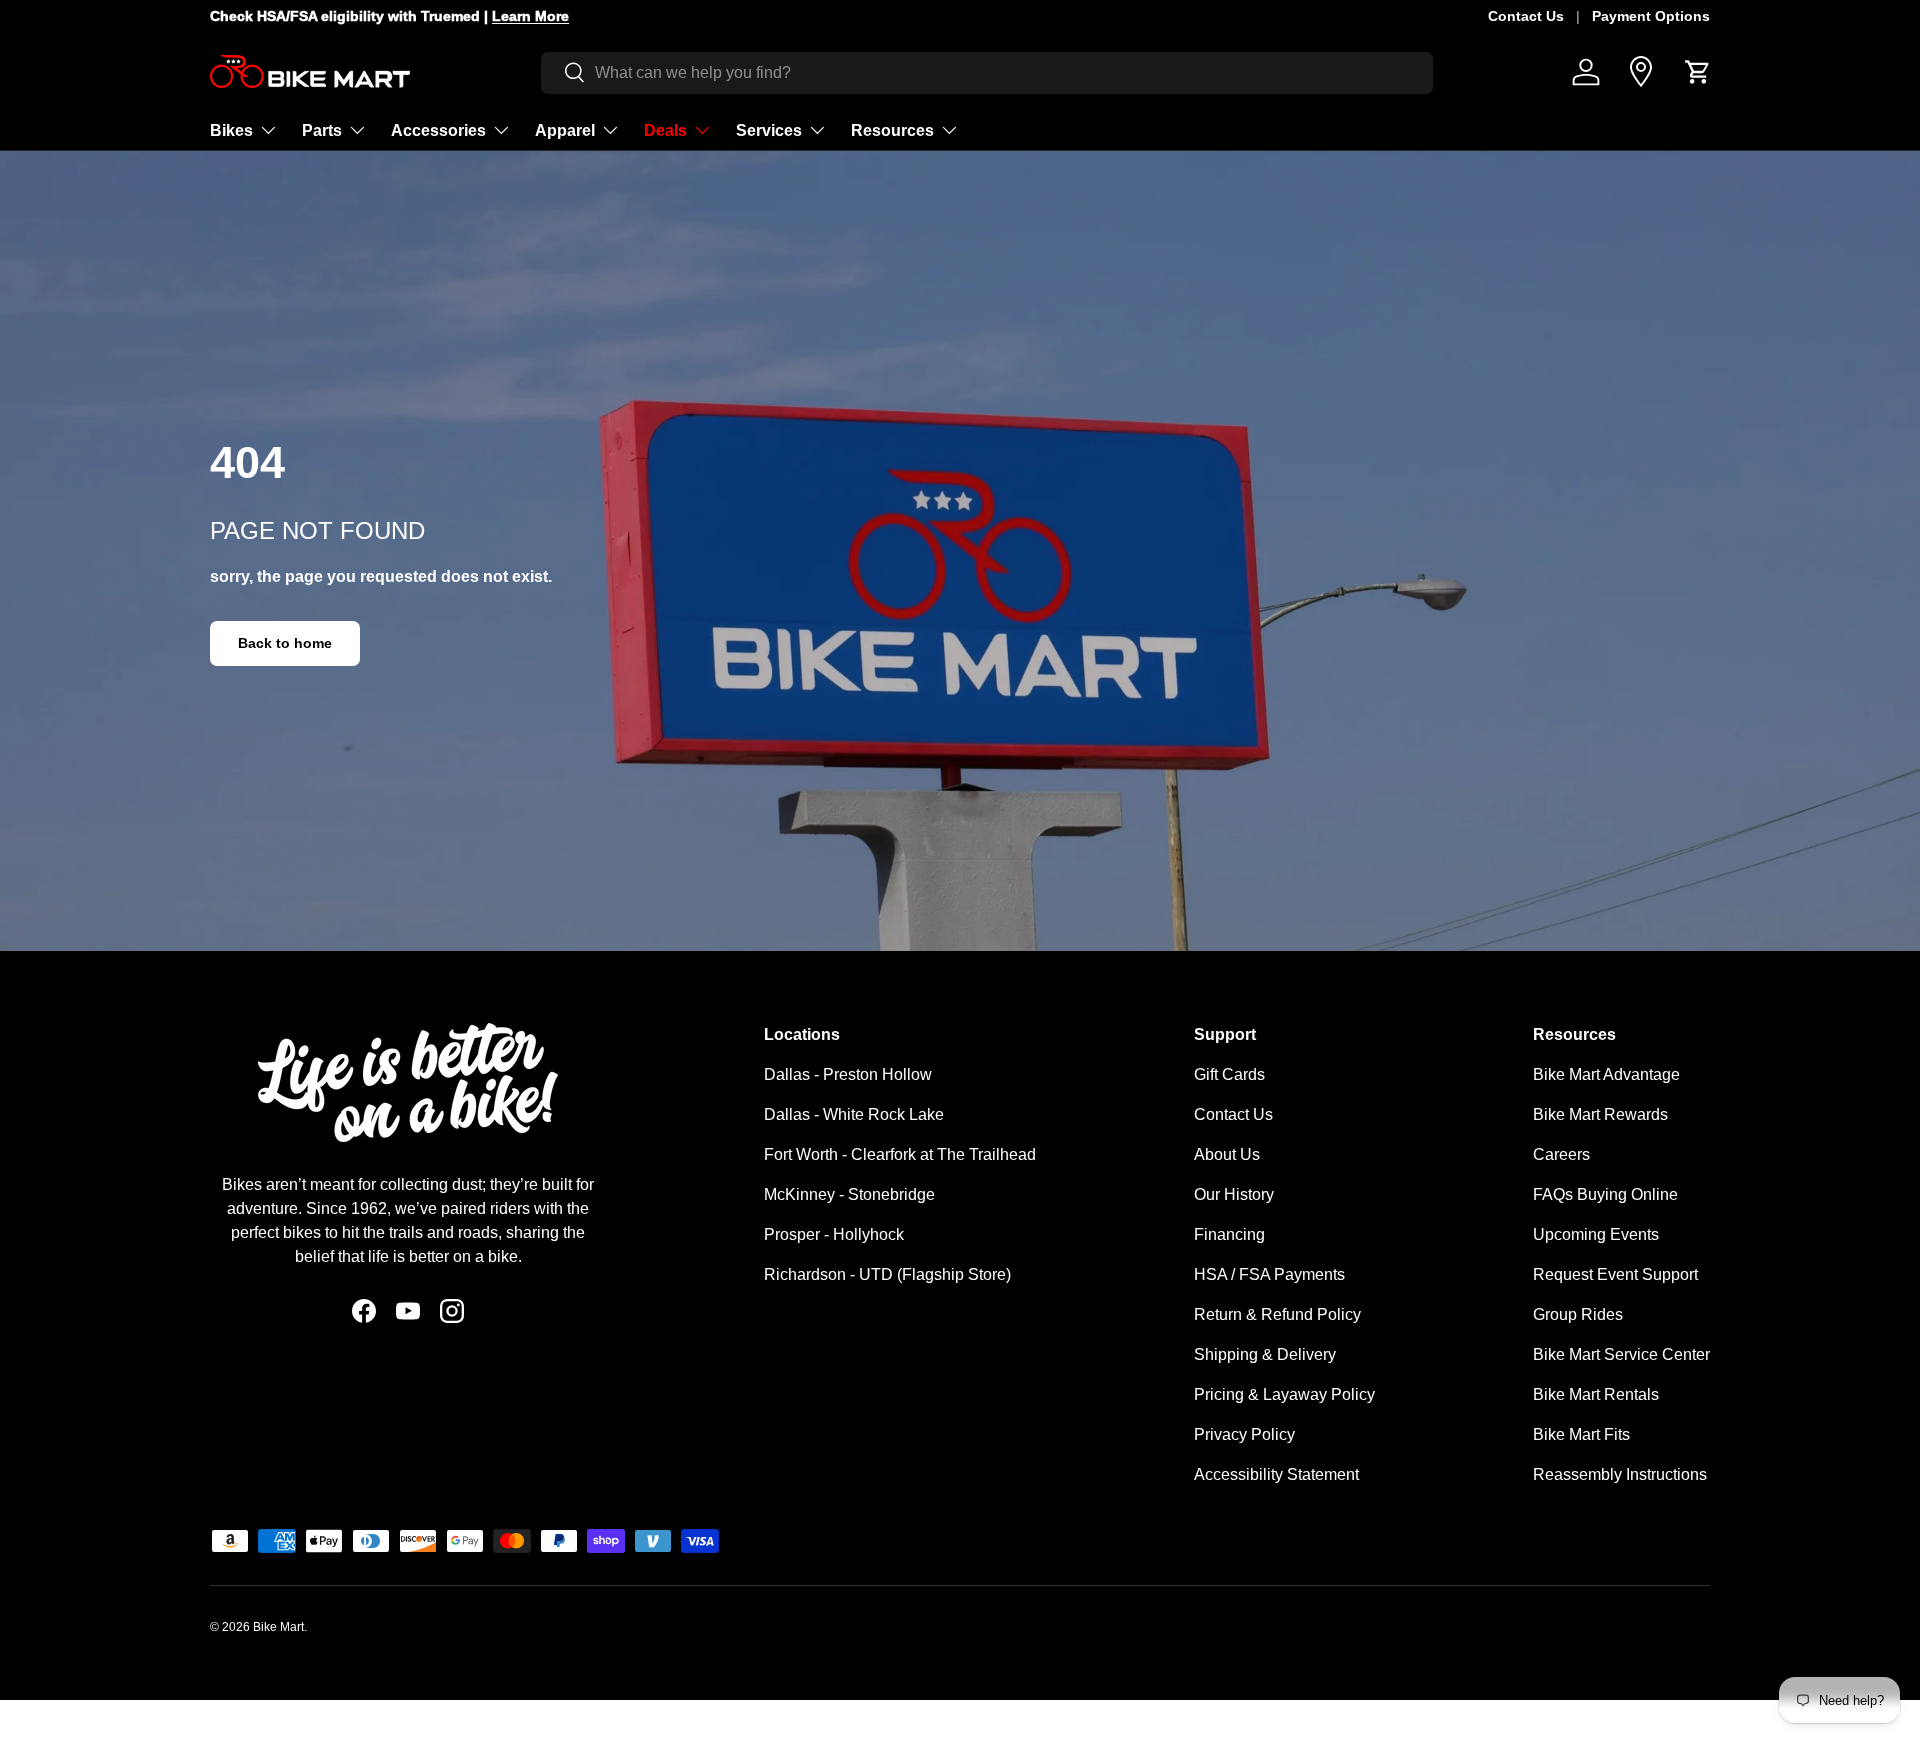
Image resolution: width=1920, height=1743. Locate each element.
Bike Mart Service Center (1621, 1354)
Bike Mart (278, 1627)
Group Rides (1578, 1314)
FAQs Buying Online (1605, 1194)
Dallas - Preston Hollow (848, 1074)
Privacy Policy (1244, 1434)
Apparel (565, 129)
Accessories (438, 129)
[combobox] (987, 72)
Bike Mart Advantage (1606, 1074)
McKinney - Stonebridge (849, 1194)
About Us (1227, 1154)
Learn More (509, 16)
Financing (1229, 1234)
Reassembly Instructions (1620, 1474)
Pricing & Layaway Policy (1284, 1394)
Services (769, 129)
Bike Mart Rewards (1600, 1114)
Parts (322, 129)
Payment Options (1651, 16)
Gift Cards (1229, 1074)
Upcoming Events (1596, 1234)
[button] (1698, 72)
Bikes (231, 129)
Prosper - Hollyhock (834, 1234)
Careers (1561, 1154)
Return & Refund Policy (1277, 1314)
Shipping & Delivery (1265, 1354)
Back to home (285, 643)
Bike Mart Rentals (1596, 1394)
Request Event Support (1615, 1274)
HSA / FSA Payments (1269, 1274)
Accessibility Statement (1276, 1474)
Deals (665, 129)
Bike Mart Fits (1581, 1434)
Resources (892, 129)
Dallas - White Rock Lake (854, 1114)
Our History (1234, 1194)
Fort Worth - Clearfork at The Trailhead (900, 1154)
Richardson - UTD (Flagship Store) (887, 1274)
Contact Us (1526, 16)
